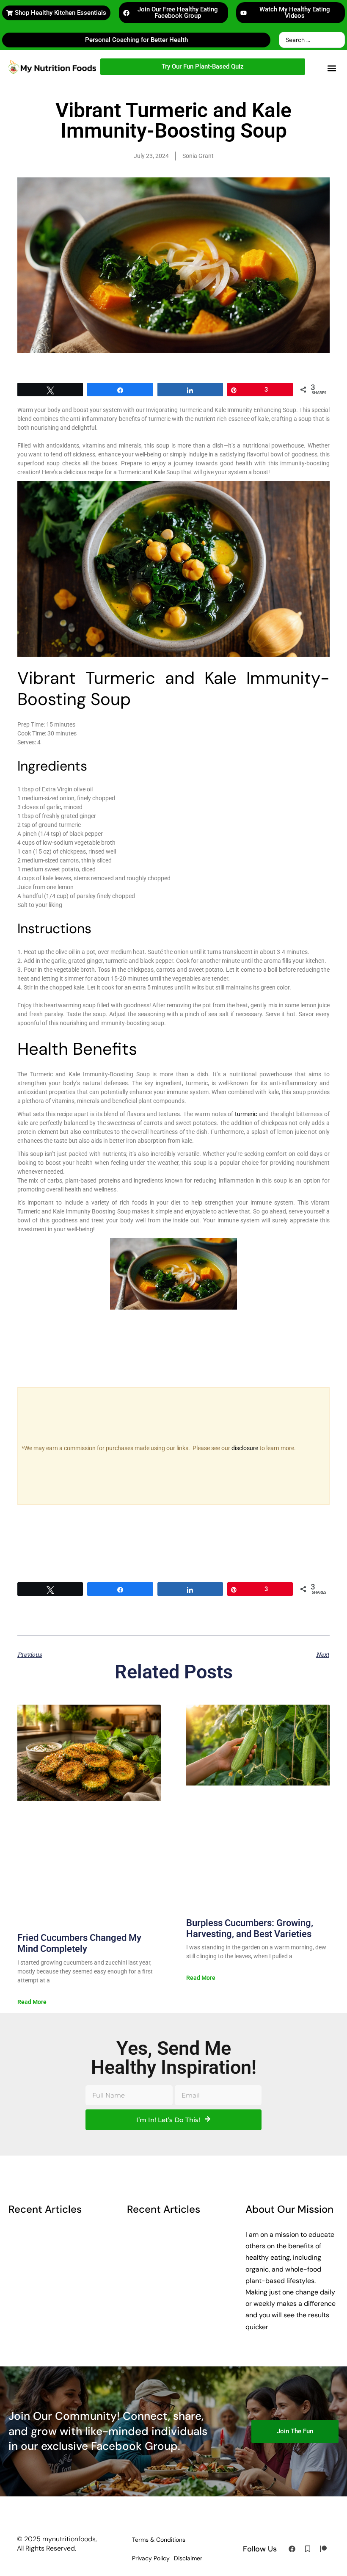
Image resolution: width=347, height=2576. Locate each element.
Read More (32, 2002)
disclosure (245, 1448)
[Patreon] (323, 2549)
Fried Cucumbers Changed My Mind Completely (79, 1943)
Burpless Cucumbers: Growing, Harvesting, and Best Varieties (250, 1928)
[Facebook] (292, 2549)
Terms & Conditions (159, 2540)
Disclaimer (188, 2558)
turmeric (246, 1114)
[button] (332, 68)
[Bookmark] (308, 2549)
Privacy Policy (151, 2558)
